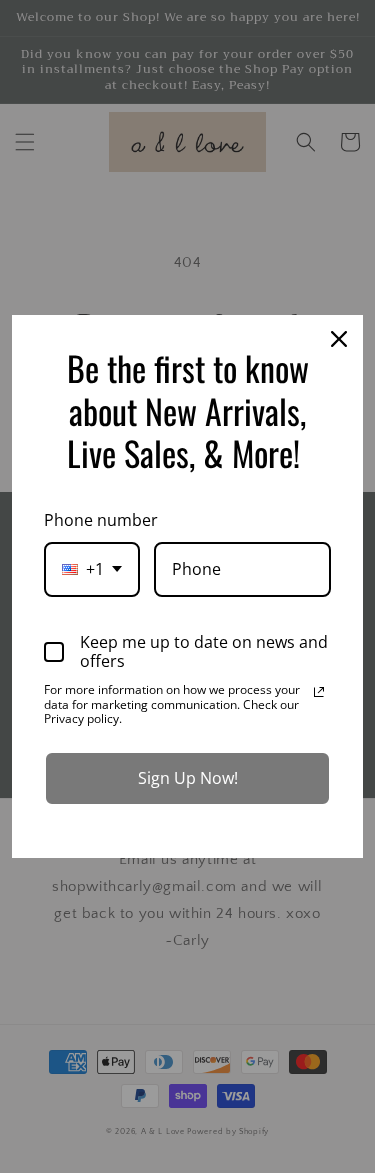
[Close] (339, 339)
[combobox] (92, 569)
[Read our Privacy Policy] (319, 692)
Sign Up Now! (188, 778)
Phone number (101, 520)
